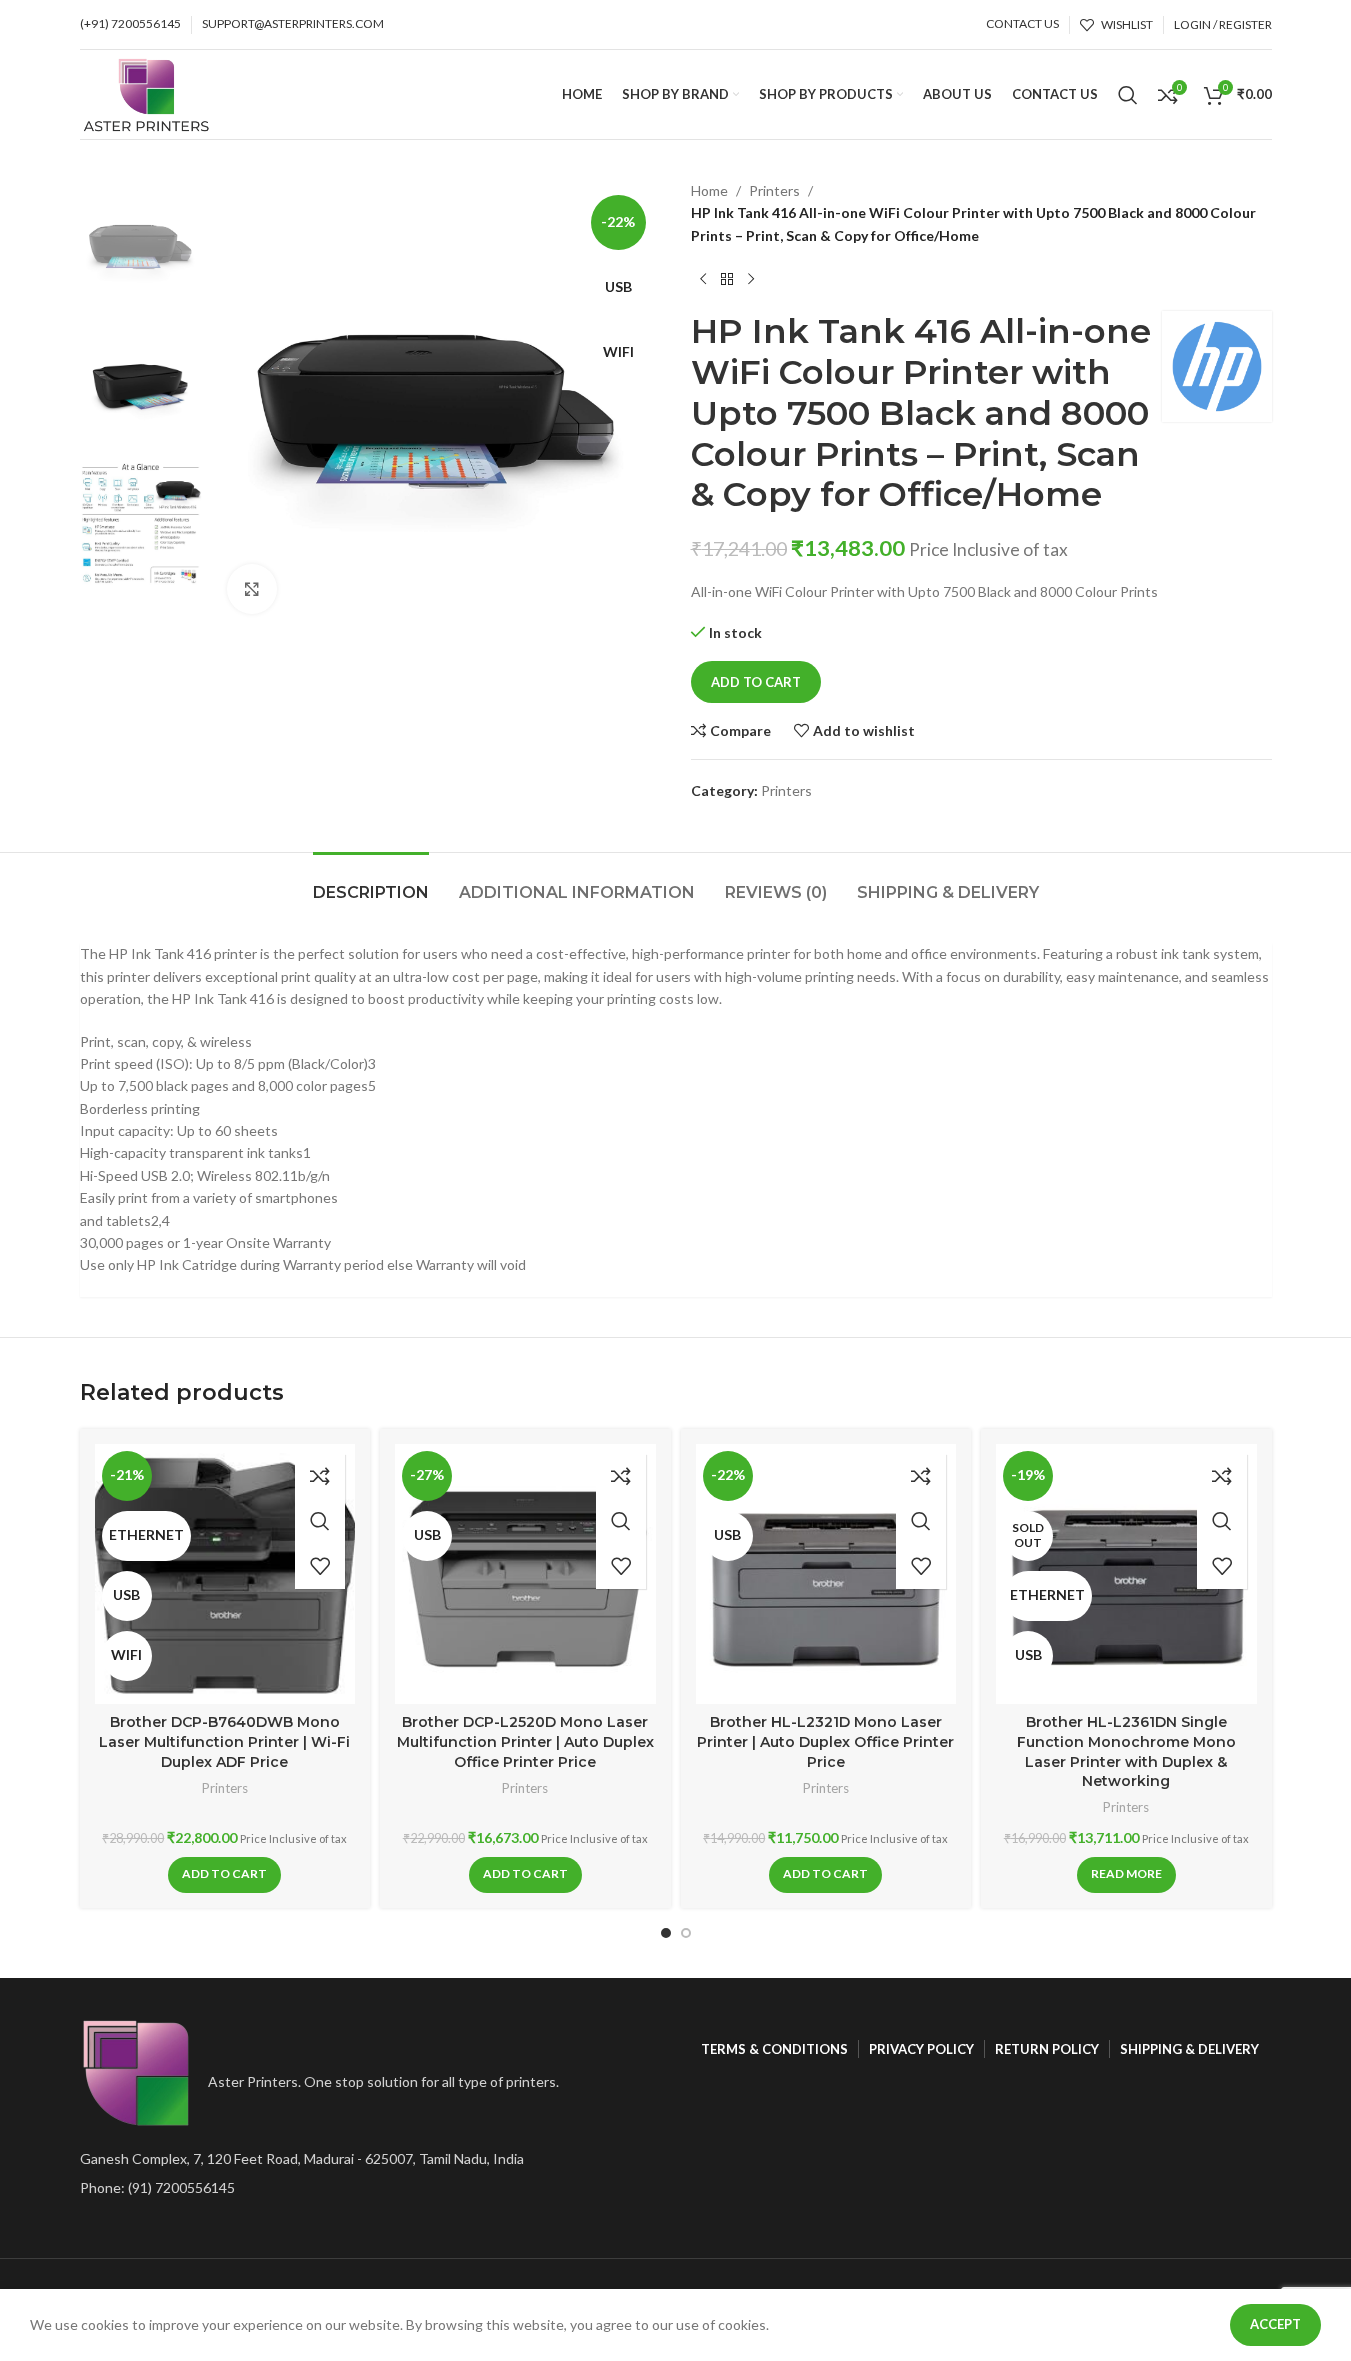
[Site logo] (146, 92)
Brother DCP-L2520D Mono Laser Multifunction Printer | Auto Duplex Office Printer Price (525, 1741)
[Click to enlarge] (252, 589)
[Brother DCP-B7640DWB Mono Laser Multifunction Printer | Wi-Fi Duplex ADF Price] (225, 1574)
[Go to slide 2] (686, 1933)
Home (709, 190)
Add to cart (756, 682)
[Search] (1128, 95)
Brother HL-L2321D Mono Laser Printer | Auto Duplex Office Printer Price (825, 1741)
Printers (774, 190)
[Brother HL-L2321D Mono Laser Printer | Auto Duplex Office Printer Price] (826, 1574)
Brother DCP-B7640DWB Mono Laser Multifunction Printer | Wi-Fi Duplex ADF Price (224, 1741)
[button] (224, 1875)
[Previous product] (703, 279)
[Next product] (751, 279)
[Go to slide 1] (666, 1933)
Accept (1275, 2324)
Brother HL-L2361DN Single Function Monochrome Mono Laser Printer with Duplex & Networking (1126, 1751)
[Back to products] (727, 279)
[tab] (371, 882)
